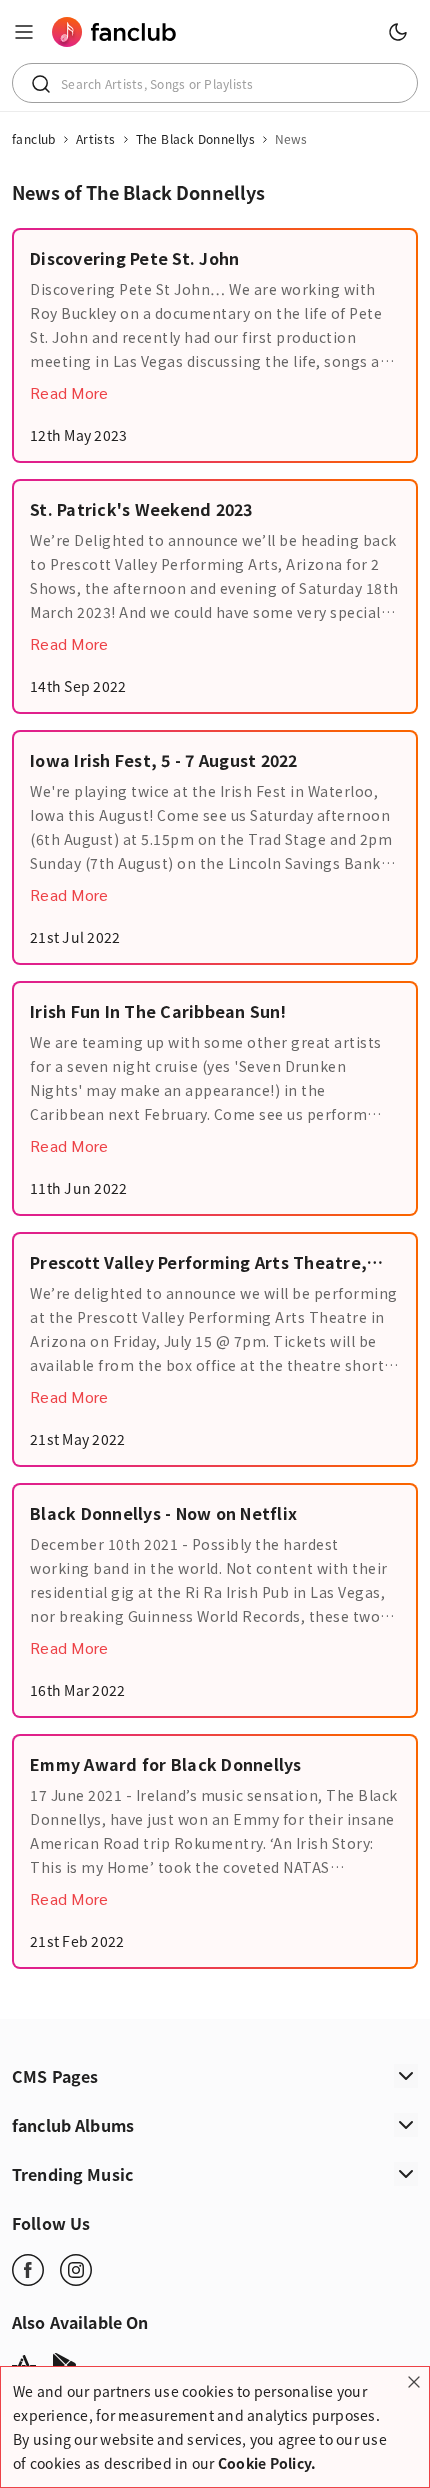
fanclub (34, 139)
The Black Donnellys (196, 139)
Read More (69, 392)
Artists (96, 139)
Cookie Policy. (267, 2463)
